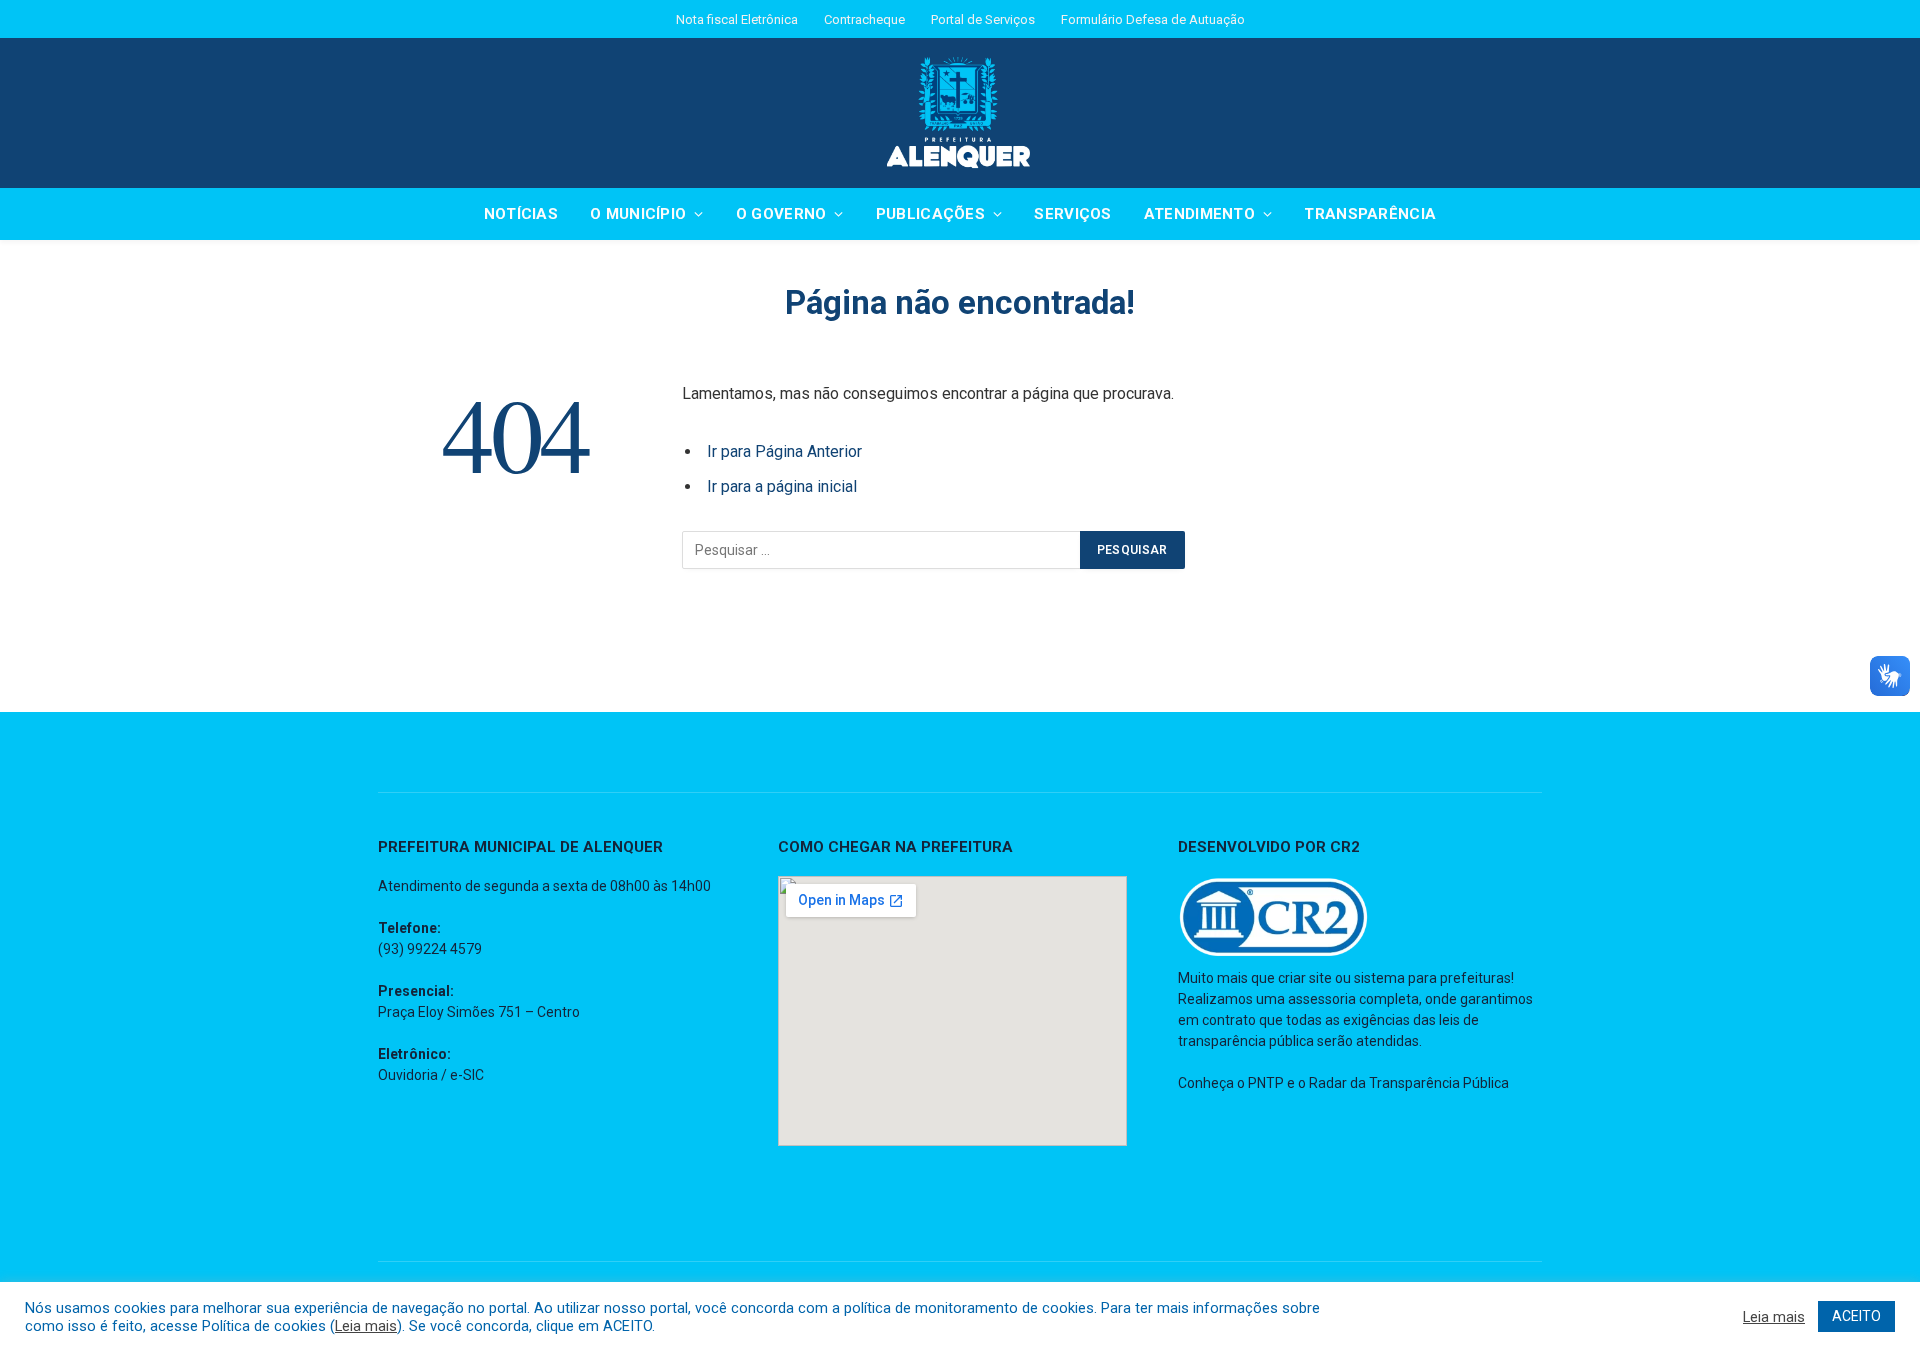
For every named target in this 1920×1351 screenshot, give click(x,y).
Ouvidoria (408, 1075)
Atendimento (1199, 214)
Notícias (521, 214)
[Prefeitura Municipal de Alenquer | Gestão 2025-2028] (960, 113)
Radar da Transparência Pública (1409, 1083)
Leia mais (366, 1326)
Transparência (1370, 214)
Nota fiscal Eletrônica (737, 19)
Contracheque (864, 19)
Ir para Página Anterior (784, 451)
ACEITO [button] (1856, 1316)
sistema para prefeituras (1432, 978)
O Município (638, 214)
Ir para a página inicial (782, 486)
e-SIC (467, 1075)
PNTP (1266, 1083)
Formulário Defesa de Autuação (1153, 19)
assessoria (1322, 999)
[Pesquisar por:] (882, 550)
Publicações (930, 214)
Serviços (1072, 214)
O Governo (781, 214)
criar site (1305, 978)
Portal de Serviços (983, 19)
